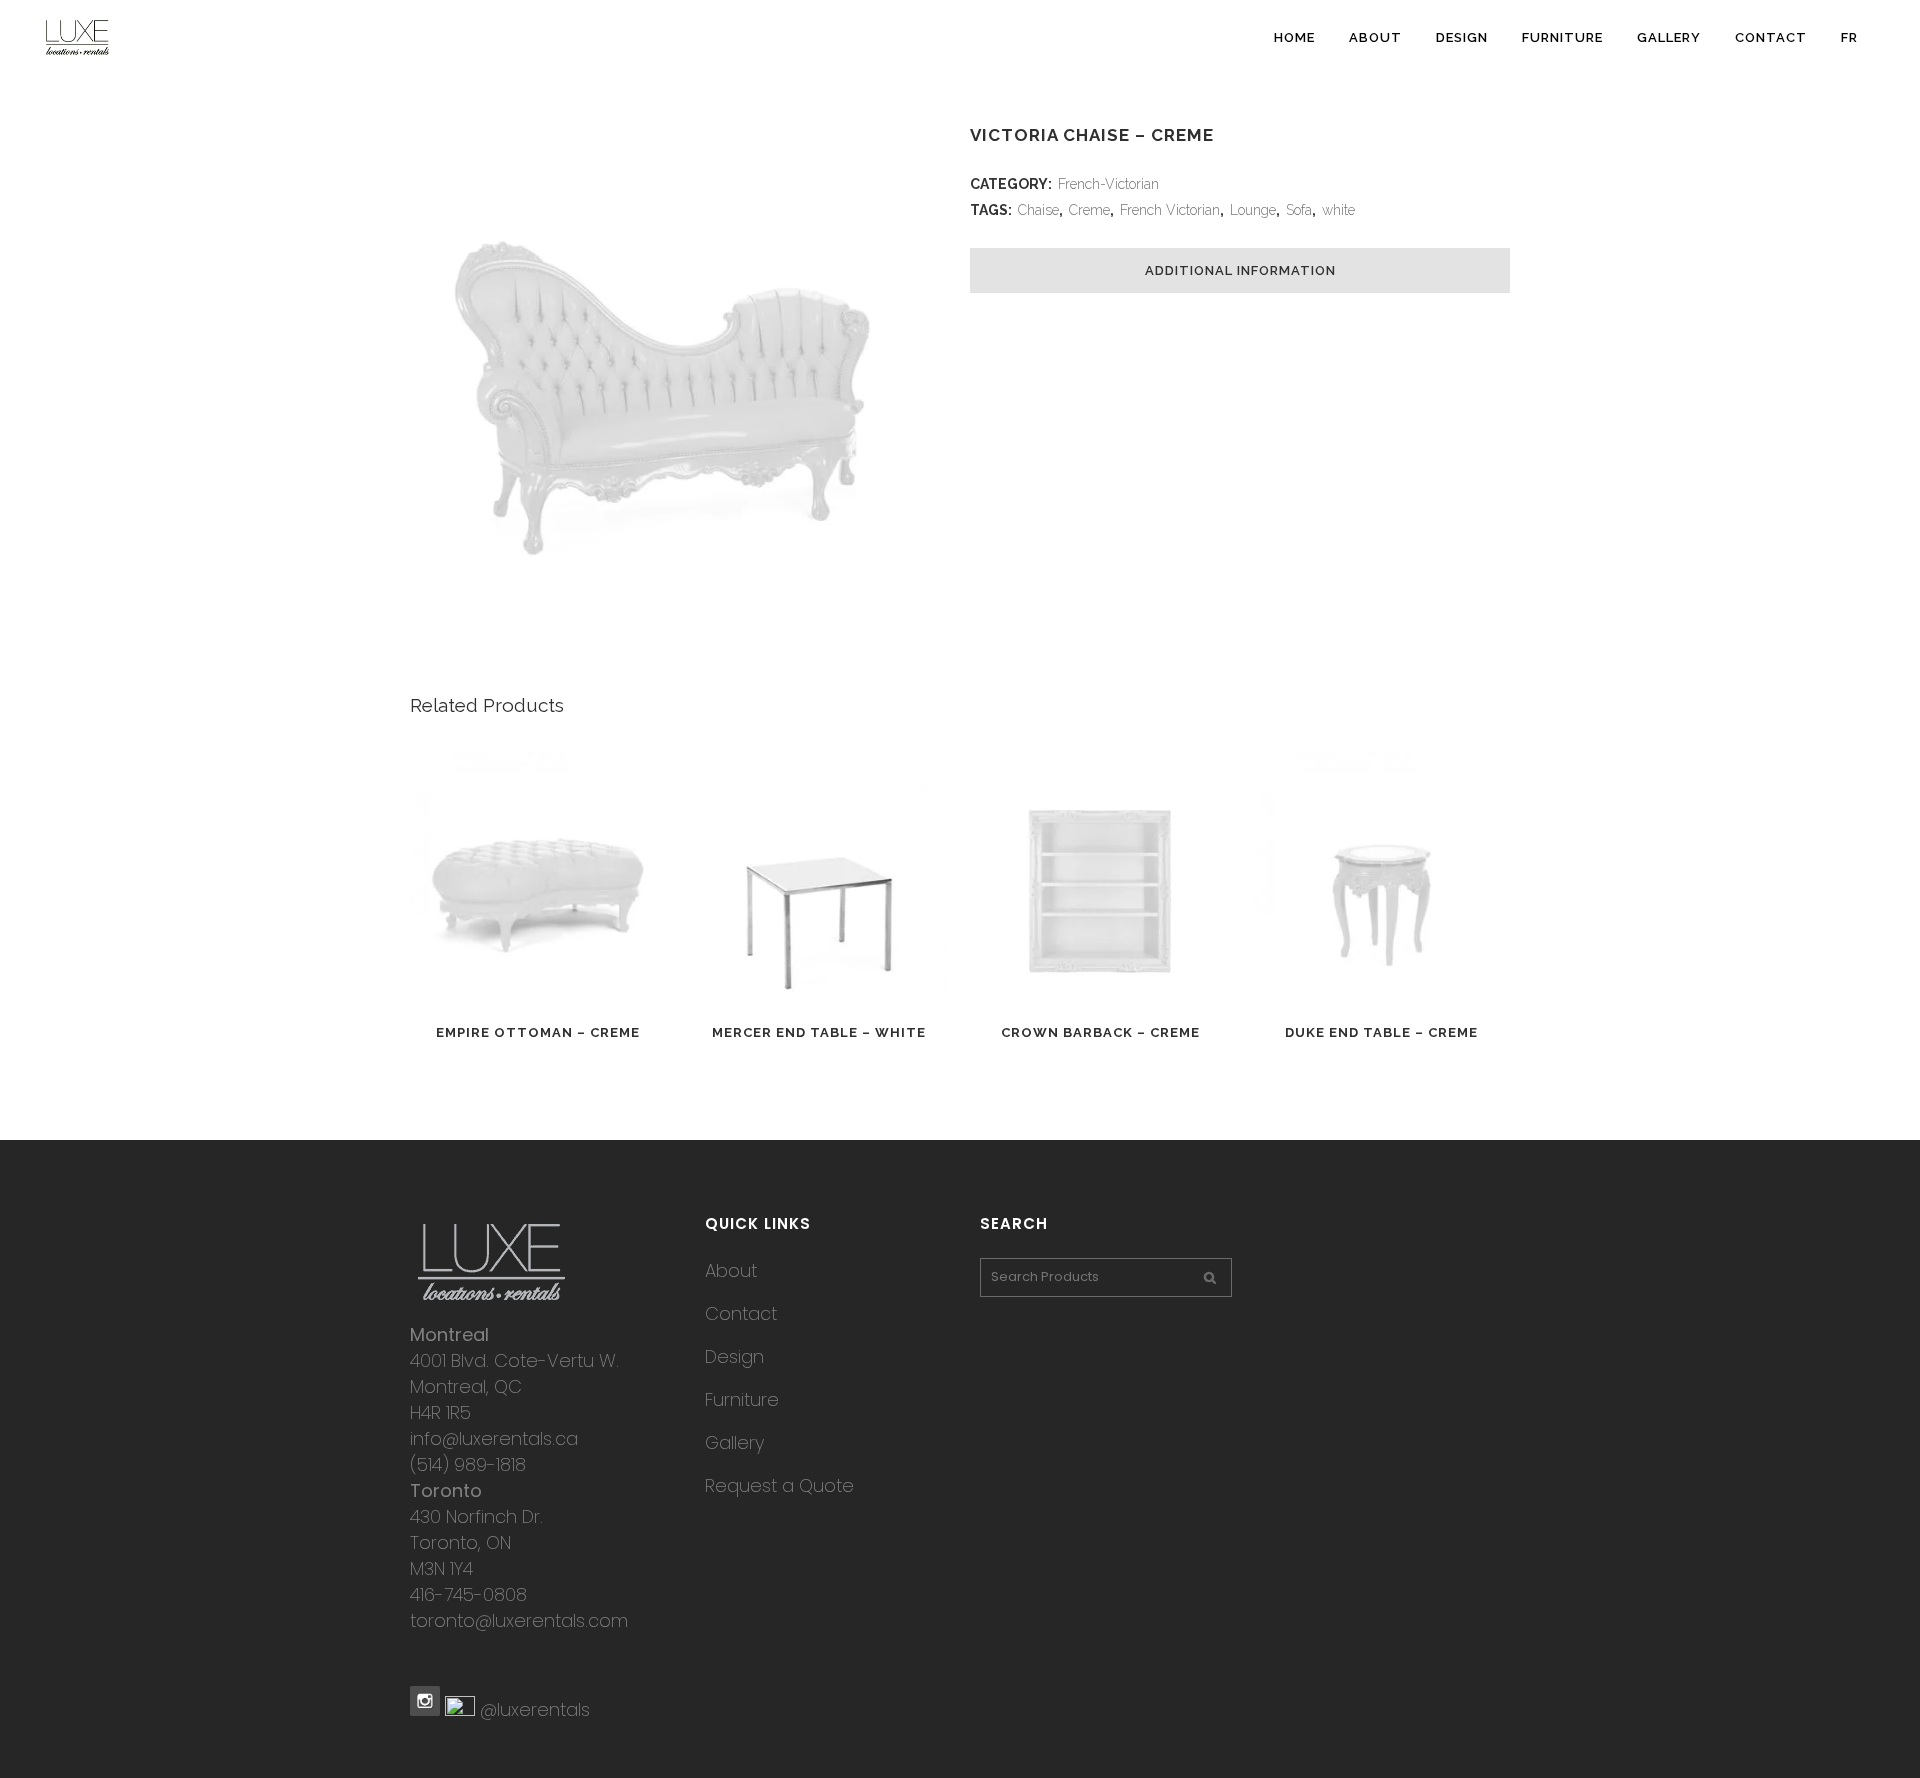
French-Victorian (1108, 184)
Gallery (734, 1442)
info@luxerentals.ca (494, 1438)
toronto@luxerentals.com (519, 1620)
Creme (1089, 210)
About (731, 1270)
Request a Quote (779, 1485)
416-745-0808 (468, 1594)
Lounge (1253, 210)
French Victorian (1170, 210)
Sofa (1299, 210)
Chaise (1038, 210)
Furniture (742, 1399)
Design (734, 1356)
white (1338, 210)
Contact (741, 1313)
